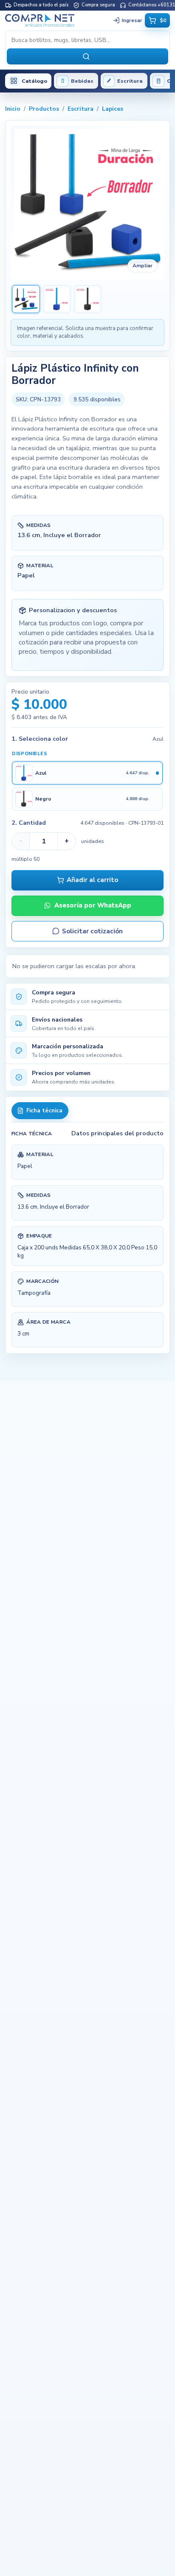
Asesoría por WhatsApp (93, 905)
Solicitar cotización (92, 931)
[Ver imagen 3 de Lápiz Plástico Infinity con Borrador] (88, 299)
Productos (44, 109)
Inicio (13, 109)
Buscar (87, 56)
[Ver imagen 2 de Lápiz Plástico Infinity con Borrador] (57, 299)
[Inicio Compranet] (57, 20)
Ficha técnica (44, 1111)
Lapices (113, 109)
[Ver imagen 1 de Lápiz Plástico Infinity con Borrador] (26, 299)
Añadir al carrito (92, 880)
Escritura (80, 109)
